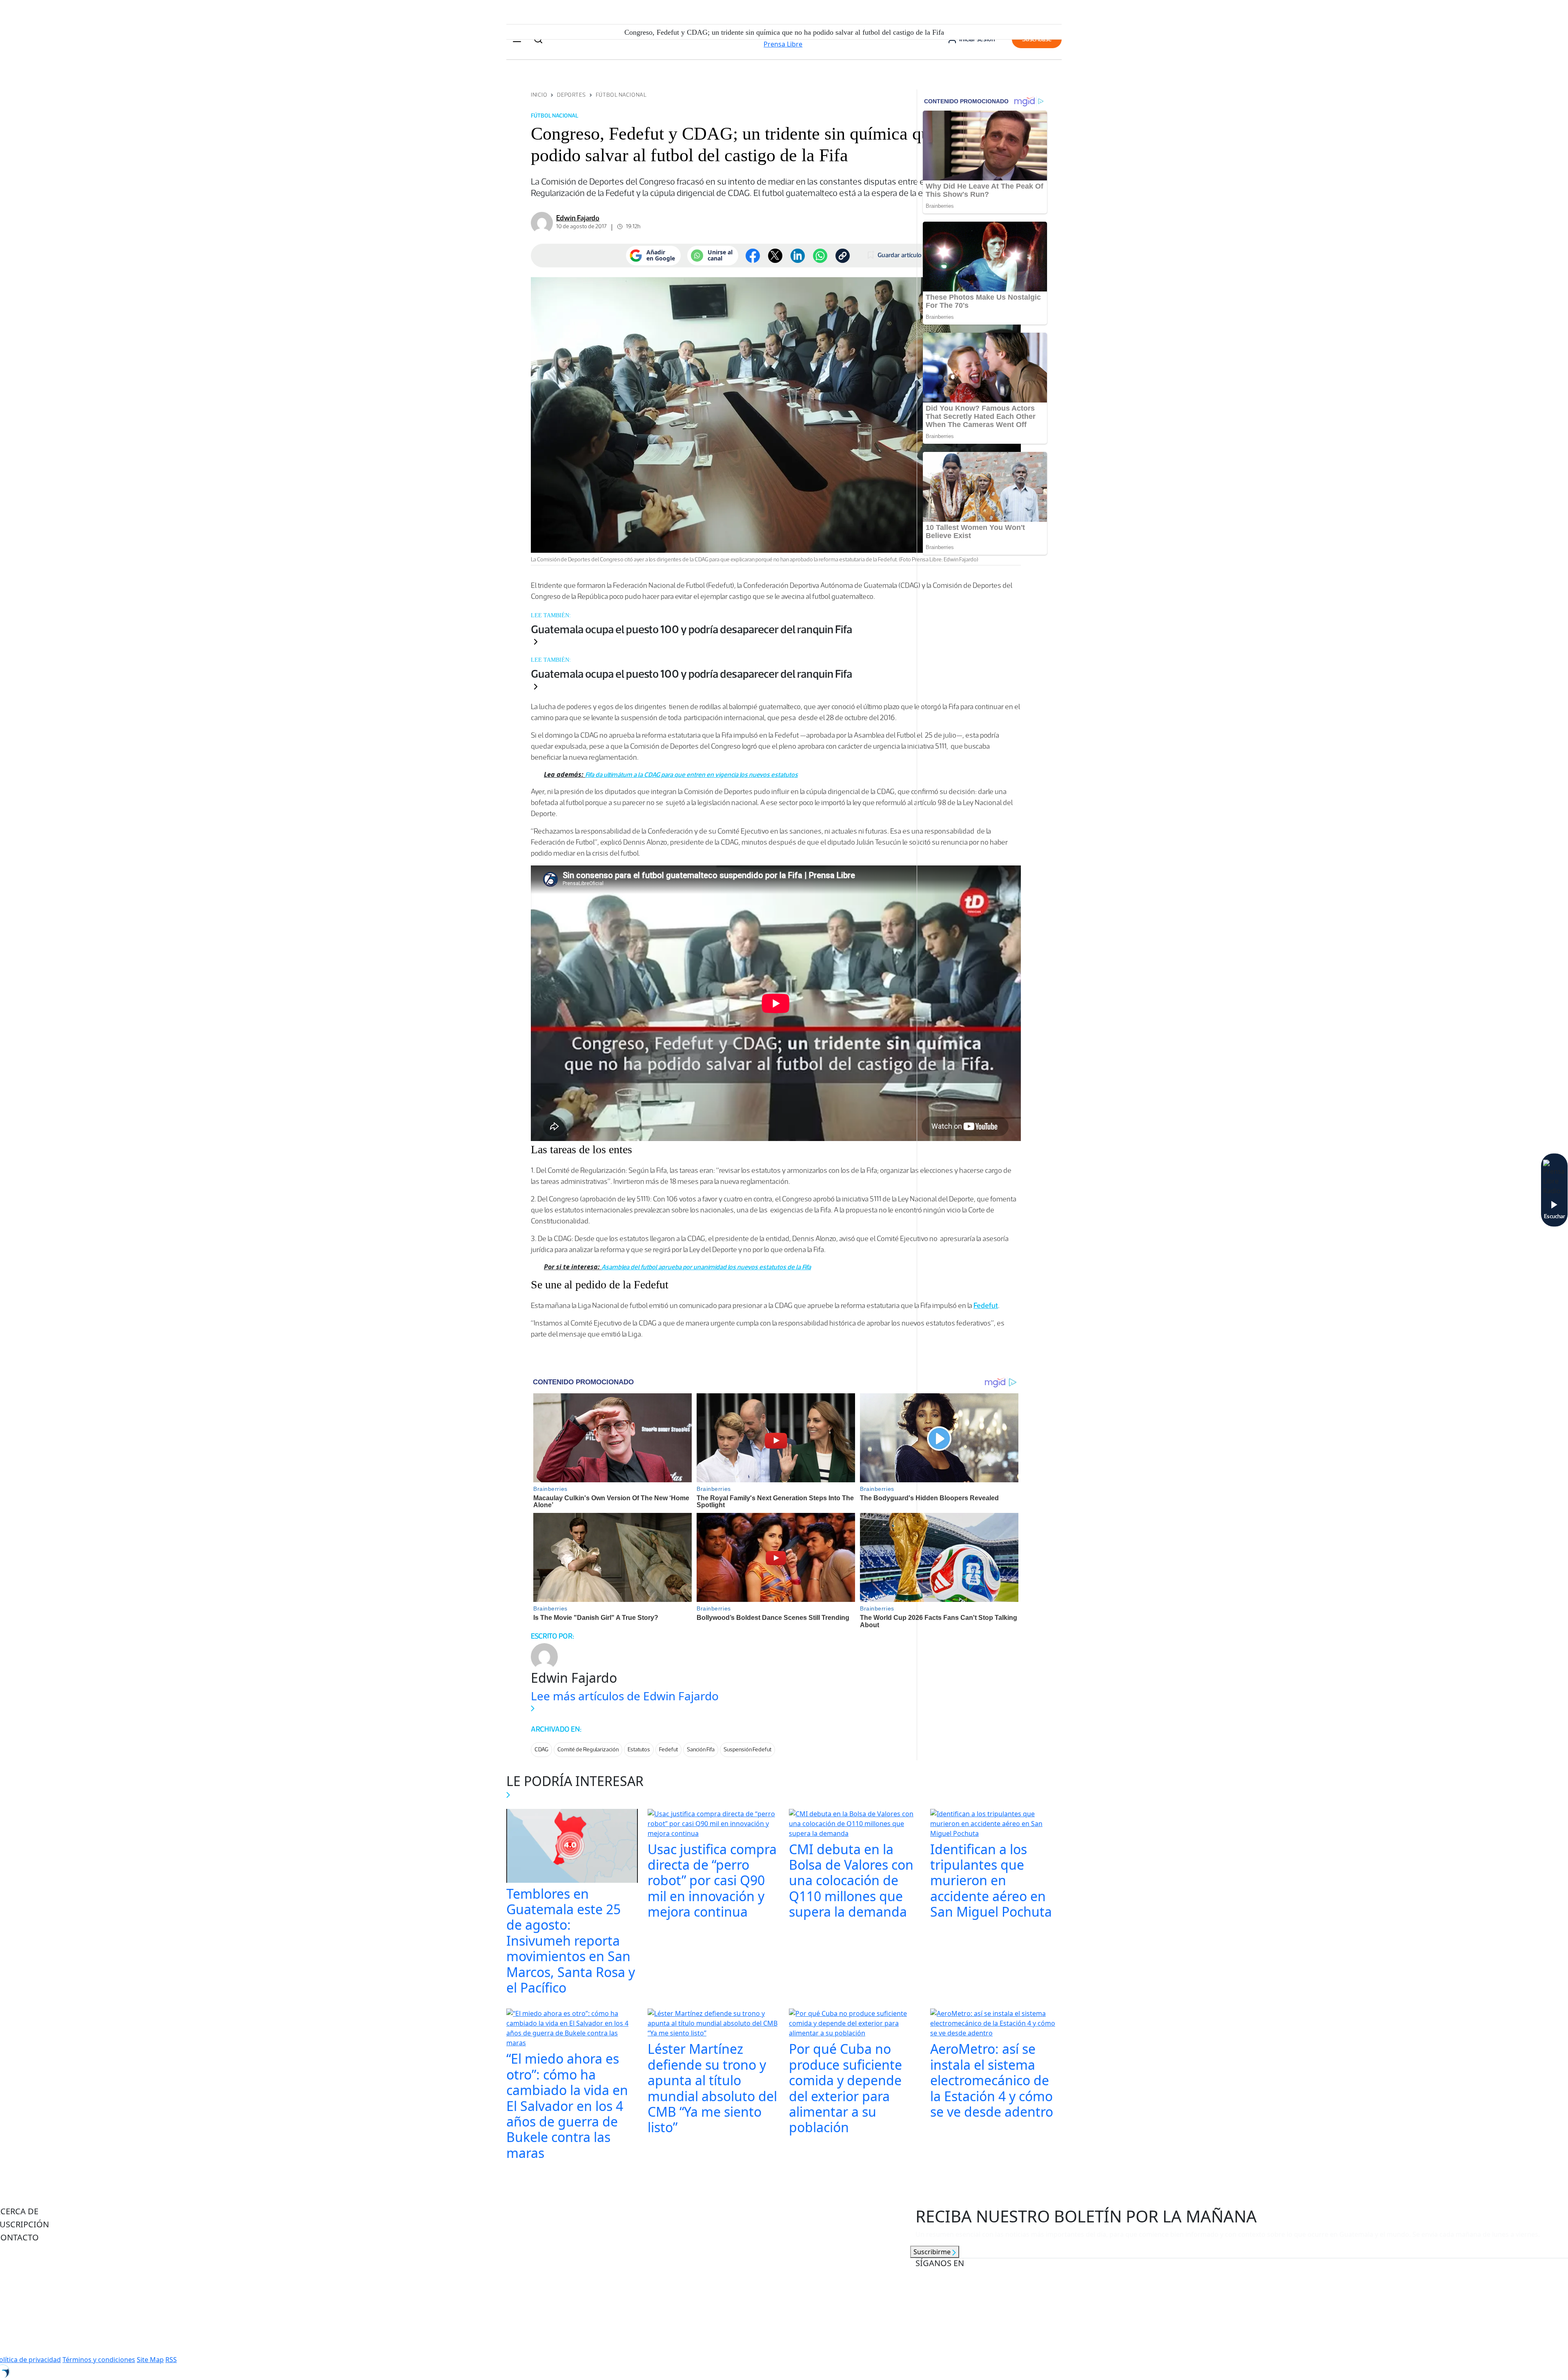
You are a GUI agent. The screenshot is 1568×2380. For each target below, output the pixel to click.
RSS (171, 2360)
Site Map (150, 2360)
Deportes (571, 95)
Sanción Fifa (701, 1749)
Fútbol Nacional (621, 95)
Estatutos (639, 1749)
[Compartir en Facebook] (753, 256)
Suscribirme (933, 2252)
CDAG (541, 1749)
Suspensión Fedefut (747, 1749)
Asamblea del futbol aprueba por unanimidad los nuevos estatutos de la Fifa (706, 1267)
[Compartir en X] (775, 256)
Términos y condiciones (99, 2360)
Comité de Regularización (588, 1749)
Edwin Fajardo (578, 218)
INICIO (539, 95)
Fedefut (668, 1749)
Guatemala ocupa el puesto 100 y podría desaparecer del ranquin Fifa (692, 629)
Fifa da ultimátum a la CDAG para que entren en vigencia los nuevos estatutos (692, 775)
